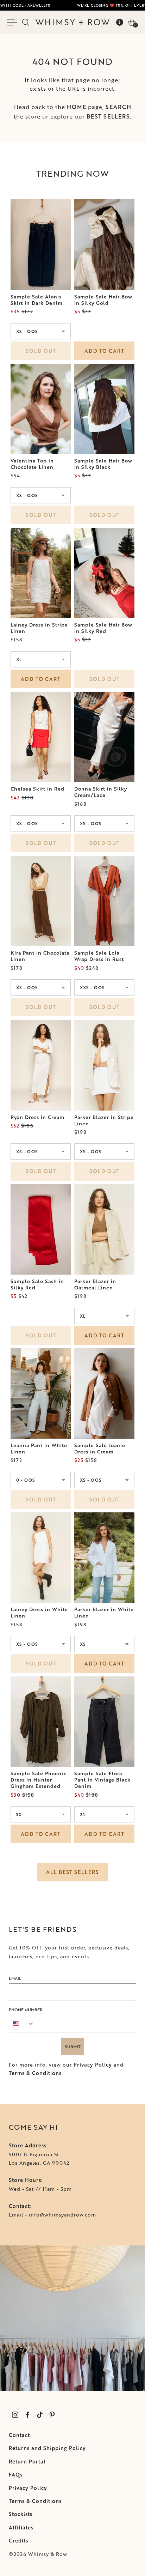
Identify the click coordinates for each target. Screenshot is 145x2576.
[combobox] (22, 2024)
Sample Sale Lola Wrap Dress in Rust (99, 956)
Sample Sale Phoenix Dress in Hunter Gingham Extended (38, 1780)
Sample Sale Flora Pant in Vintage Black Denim (102, 1780)
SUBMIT (73, 2046)
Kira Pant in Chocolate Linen (40, 956)
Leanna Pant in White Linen (39, 1449)
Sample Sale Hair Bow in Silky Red (103, 628)
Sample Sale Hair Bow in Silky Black (103, 464)
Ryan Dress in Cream (37, 1117)
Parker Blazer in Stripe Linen (104, 1120)
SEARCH (118, 107)
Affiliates (21, 2527)
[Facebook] (27, 2415)
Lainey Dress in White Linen (39, 1613)
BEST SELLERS (108, 116)
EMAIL (15, 1978)
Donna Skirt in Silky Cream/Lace (101, 792)
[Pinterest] (52, 2415)
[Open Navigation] (13, 22)
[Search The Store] (26, 22)
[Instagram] (15, 2415)
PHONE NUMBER (26, 2009)
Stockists (21, 2514)
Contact (19, 2435)
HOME (77, 107)
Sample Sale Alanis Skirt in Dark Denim (37, 300)
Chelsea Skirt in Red (37, 789)
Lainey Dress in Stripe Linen (39, 628)
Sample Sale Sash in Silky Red (37, 1284)
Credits (18, 2541)
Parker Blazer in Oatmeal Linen (95, 1284)
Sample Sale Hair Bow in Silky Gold (103, 300)
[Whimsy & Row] (72, 22)
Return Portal (27, 2462)
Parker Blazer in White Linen (104, 1613)
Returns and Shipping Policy (47, 2448)
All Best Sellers (72, 1872)
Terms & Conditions (35, 2073)
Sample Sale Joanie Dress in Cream (100, 1449)
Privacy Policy (93, 2065)
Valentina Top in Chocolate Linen (32, 464)
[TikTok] (40, 2415)
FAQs (16, 2475)
